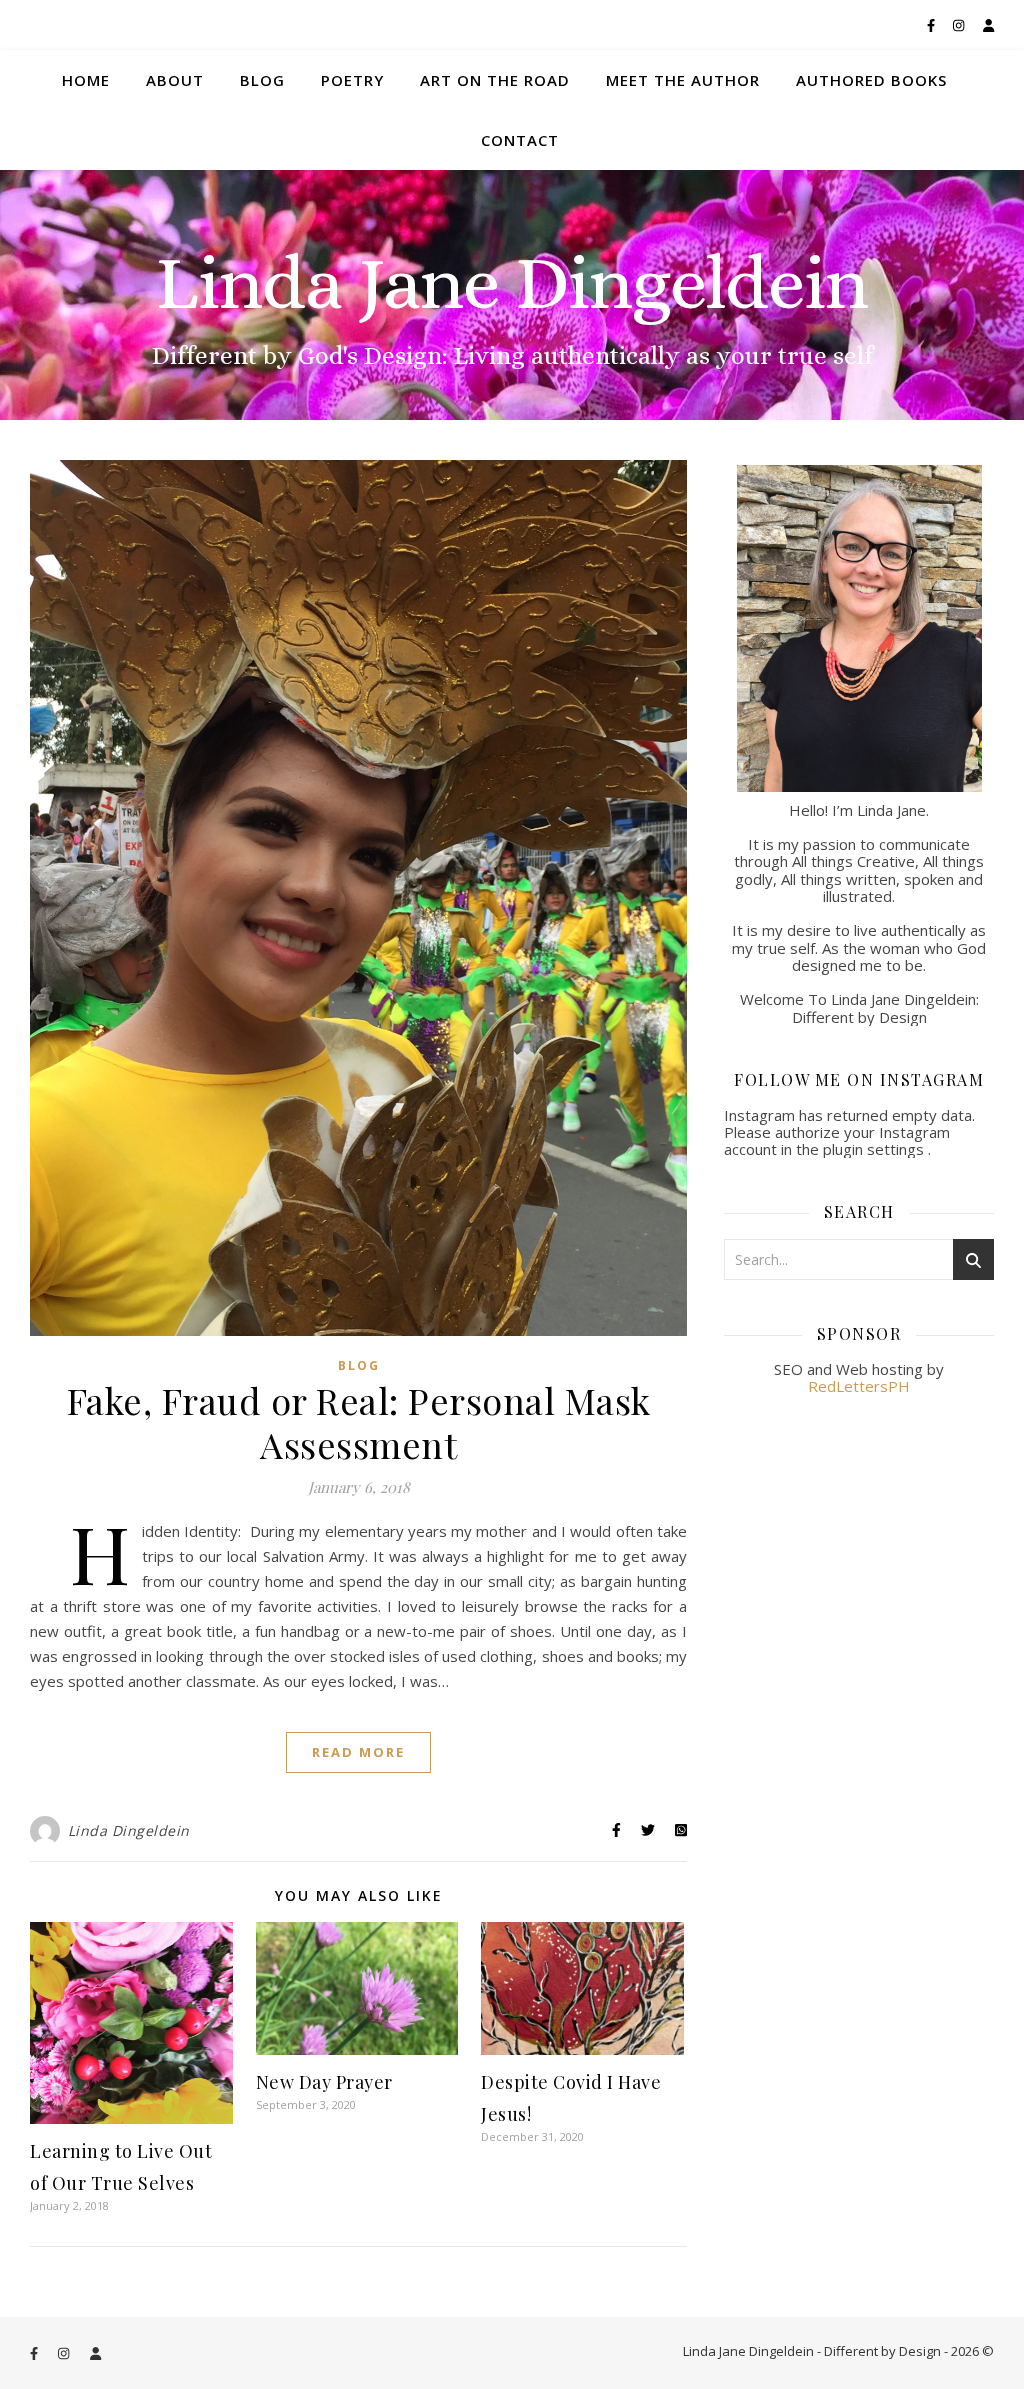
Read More (358, 1752)
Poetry (352, 80)
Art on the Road (495, 80)
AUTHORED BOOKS (871, 80)
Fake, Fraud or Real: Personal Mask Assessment (359, 1422)
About (175, 80)
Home (86, 80)
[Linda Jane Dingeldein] (512, 295)
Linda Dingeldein (129, 1830)
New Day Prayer (324, 2082)
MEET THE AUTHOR (683, 80)
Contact (520, 140)
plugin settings (875, 1149)
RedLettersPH (859, 1386)
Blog (262, 80)
